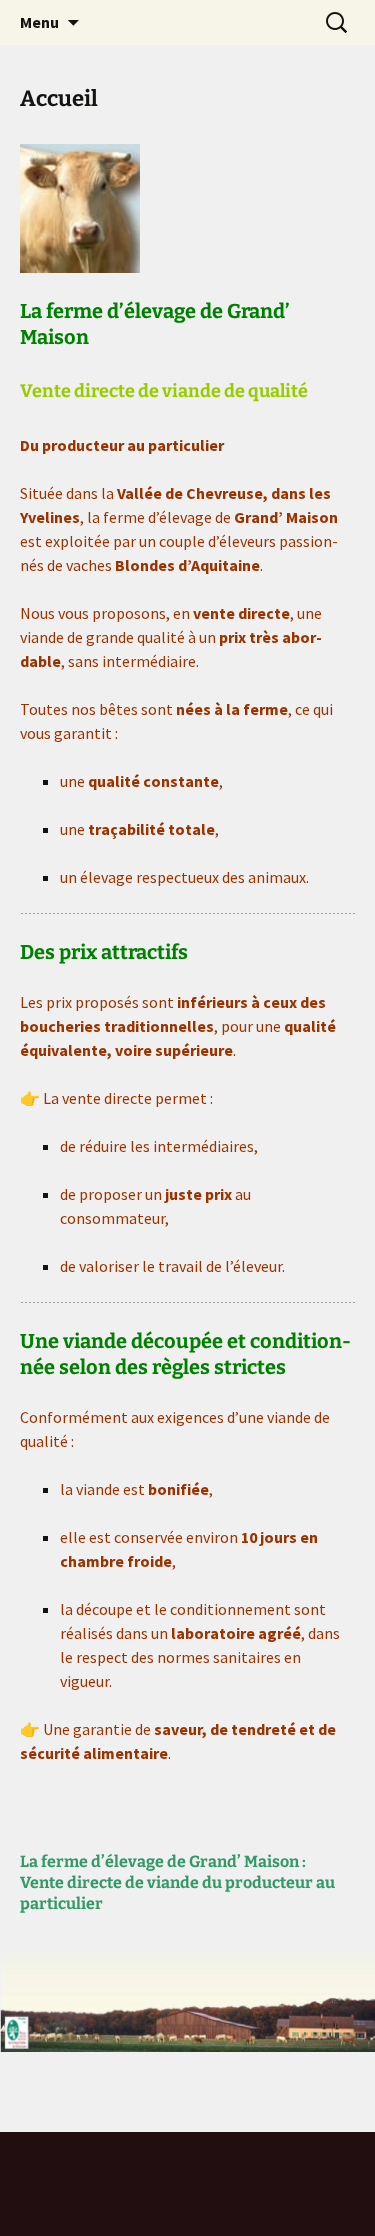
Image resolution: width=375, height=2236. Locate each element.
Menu (39, 22)
